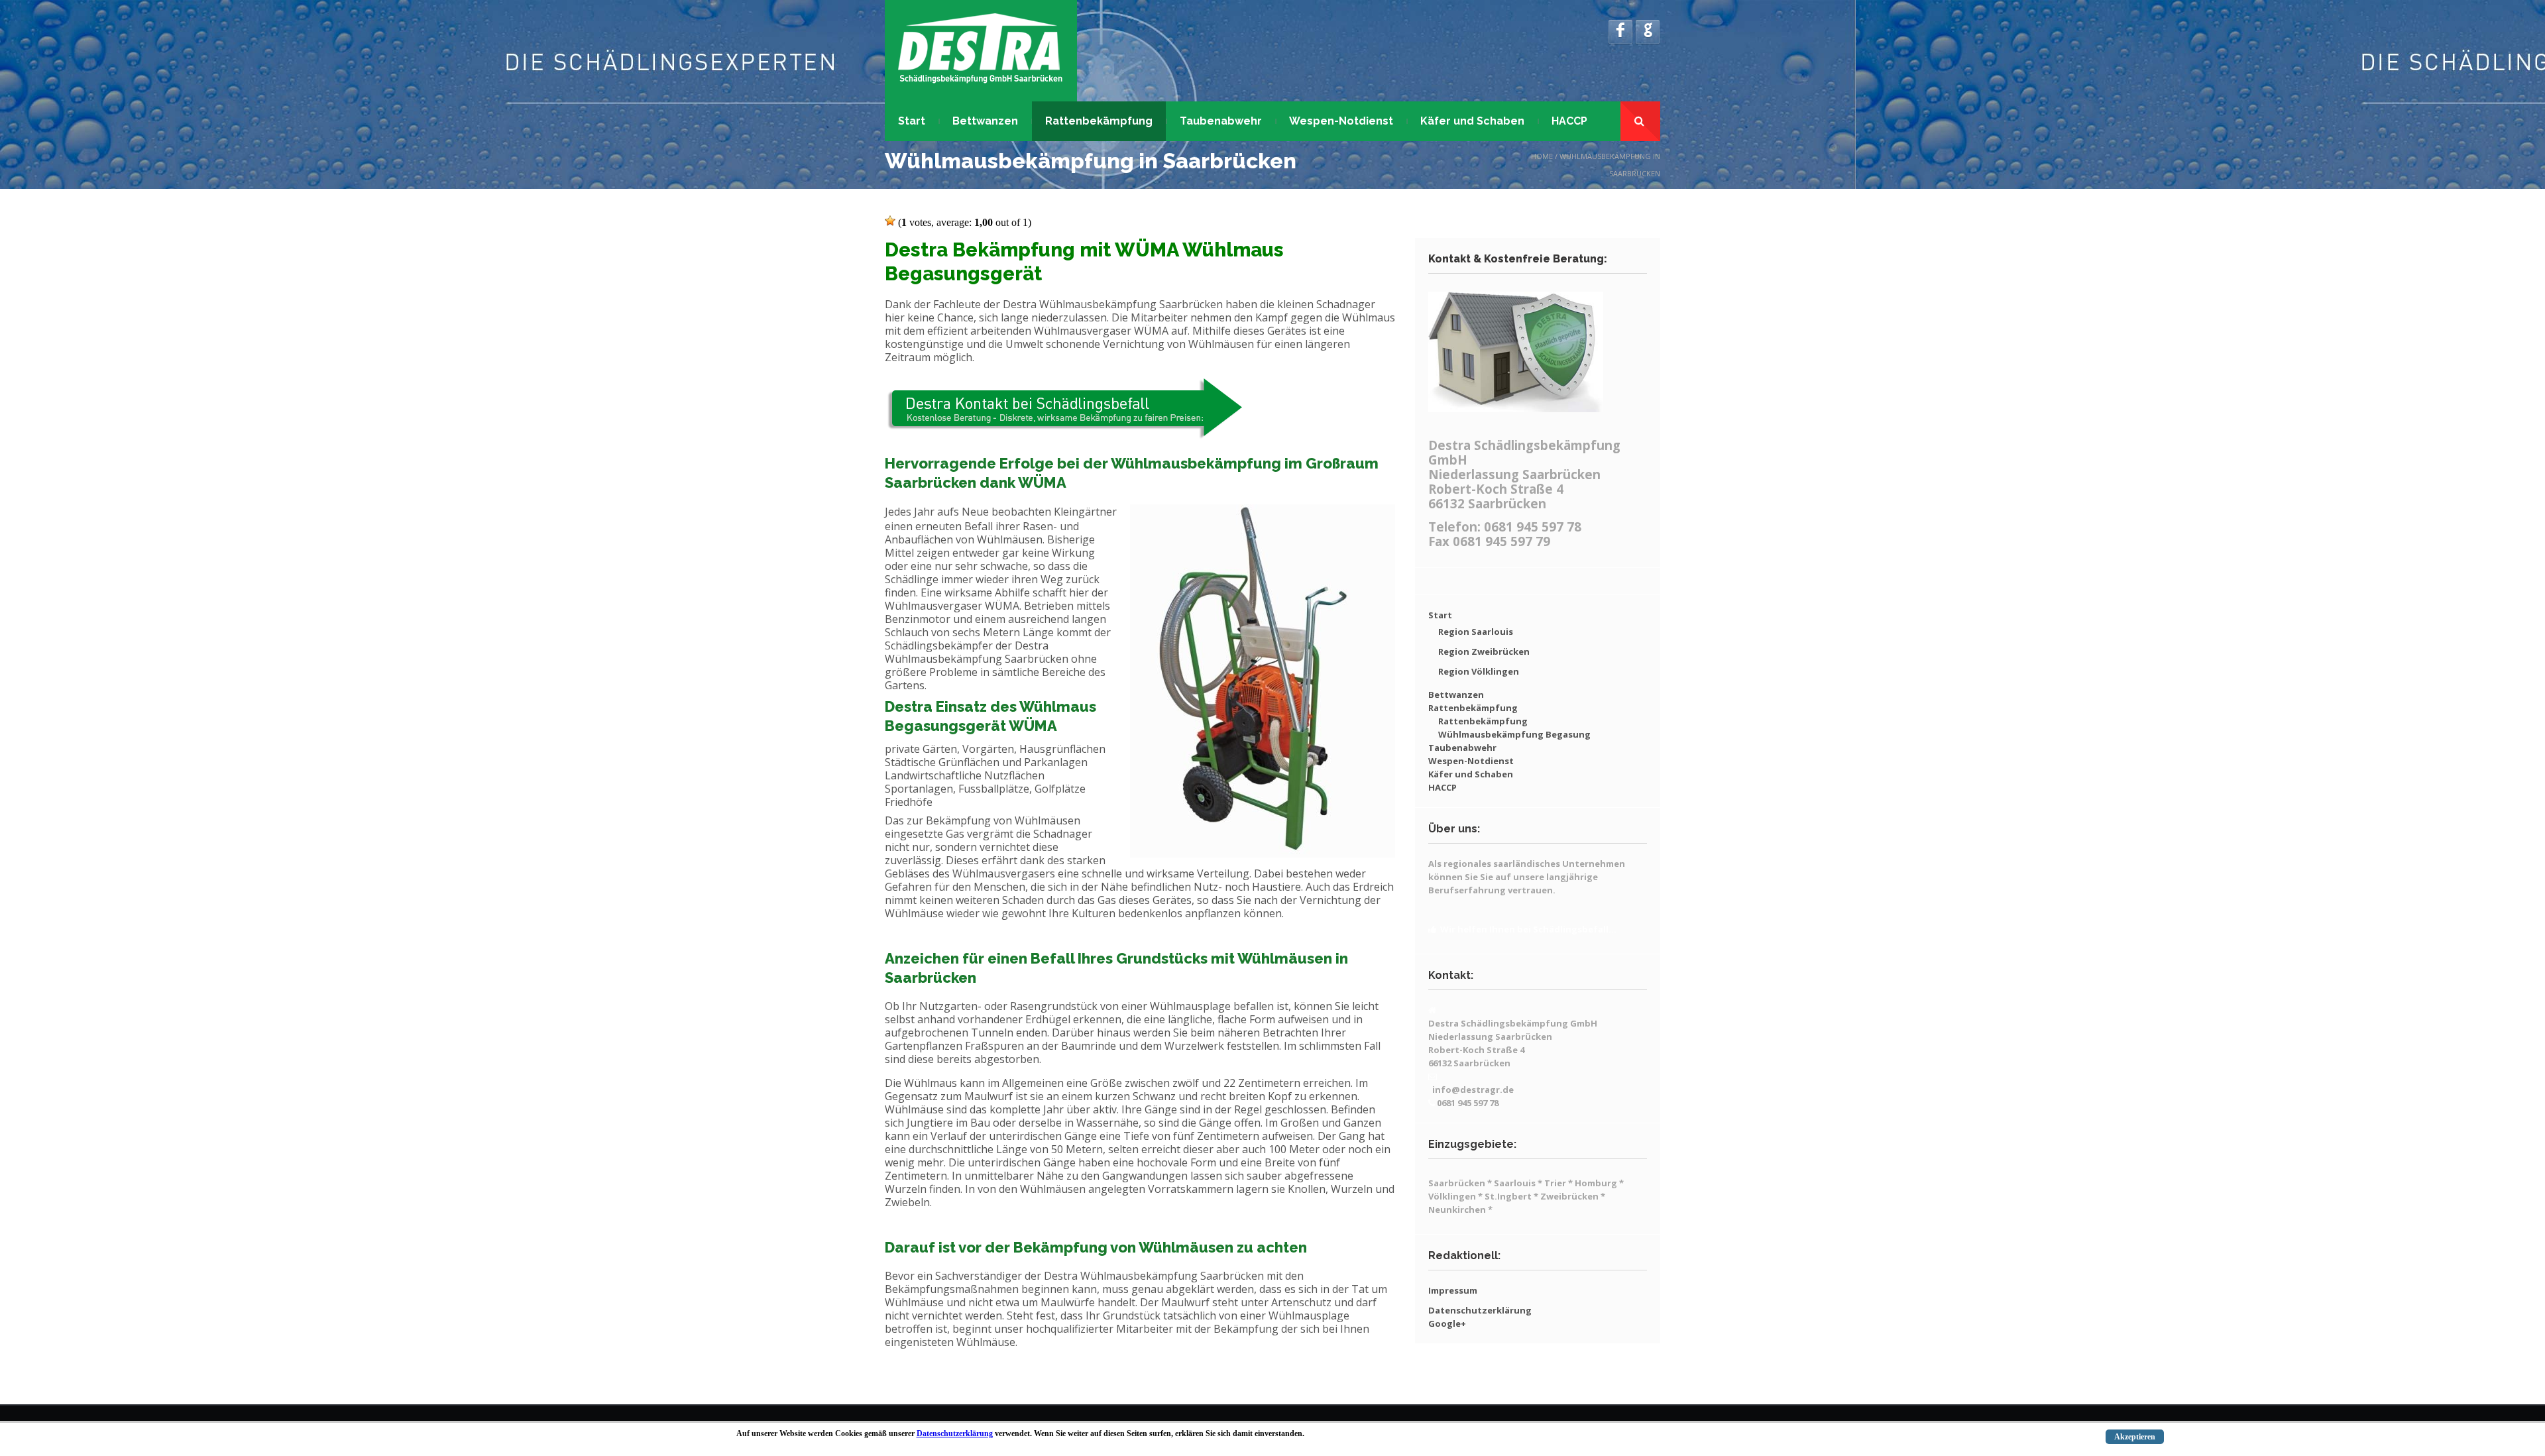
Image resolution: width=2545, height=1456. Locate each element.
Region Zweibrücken (1484, 651)
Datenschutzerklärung (1480, 1310)
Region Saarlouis (1476, 632)
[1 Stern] (890, 221)
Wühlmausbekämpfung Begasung (1514, 734)
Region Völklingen (1479, 671)
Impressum (1453, 1290)
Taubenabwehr (1221, 121)
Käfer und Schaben (1472, 121)
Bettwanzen (985, 121)
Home (1542, 156)
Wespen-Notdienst (1341, 121)
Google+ (1447, 1323)
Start (912, 121)
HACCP (1569, 121)
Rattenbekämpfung (1099, 121)
